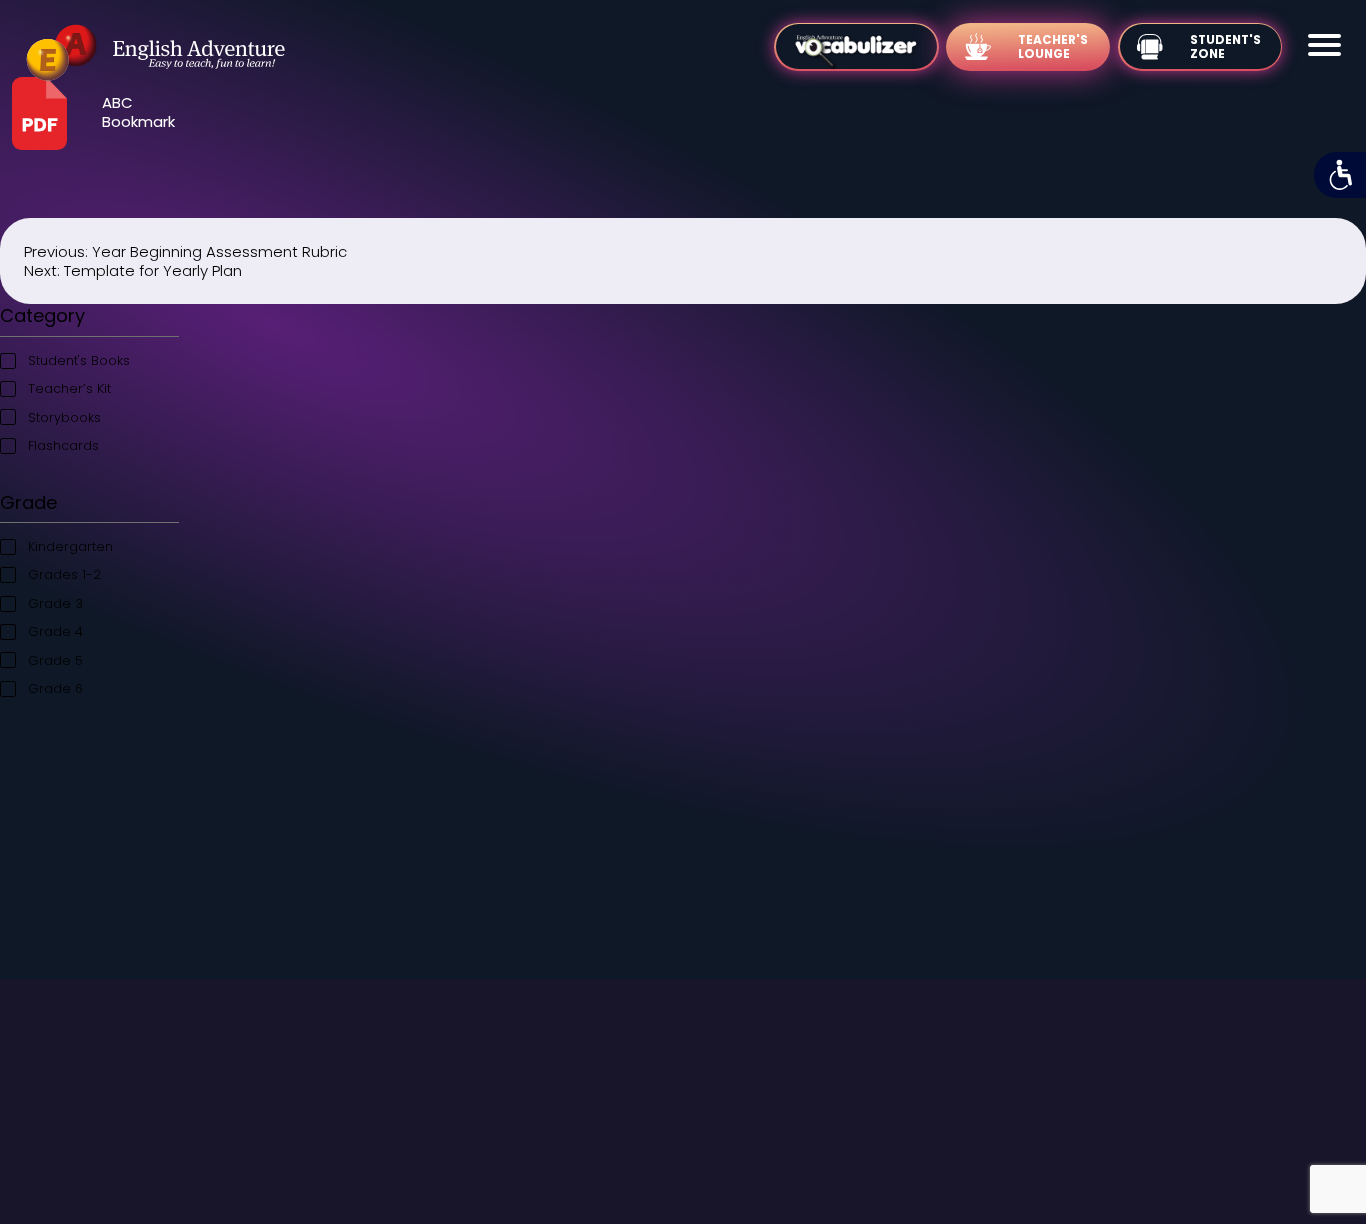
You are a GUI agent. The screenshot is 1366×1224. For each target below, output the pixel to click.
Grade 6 (55, 688)
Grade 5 (55, 660)
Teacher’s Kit (69, 388)
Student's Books (79, 360)
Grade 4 (55, 631)
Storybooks (64, 417)
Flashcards (63, 445)
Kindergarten (70, 546)
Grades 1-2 (64, 574)
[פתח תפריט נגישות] (1340, 175)
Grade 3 (55, 603)
